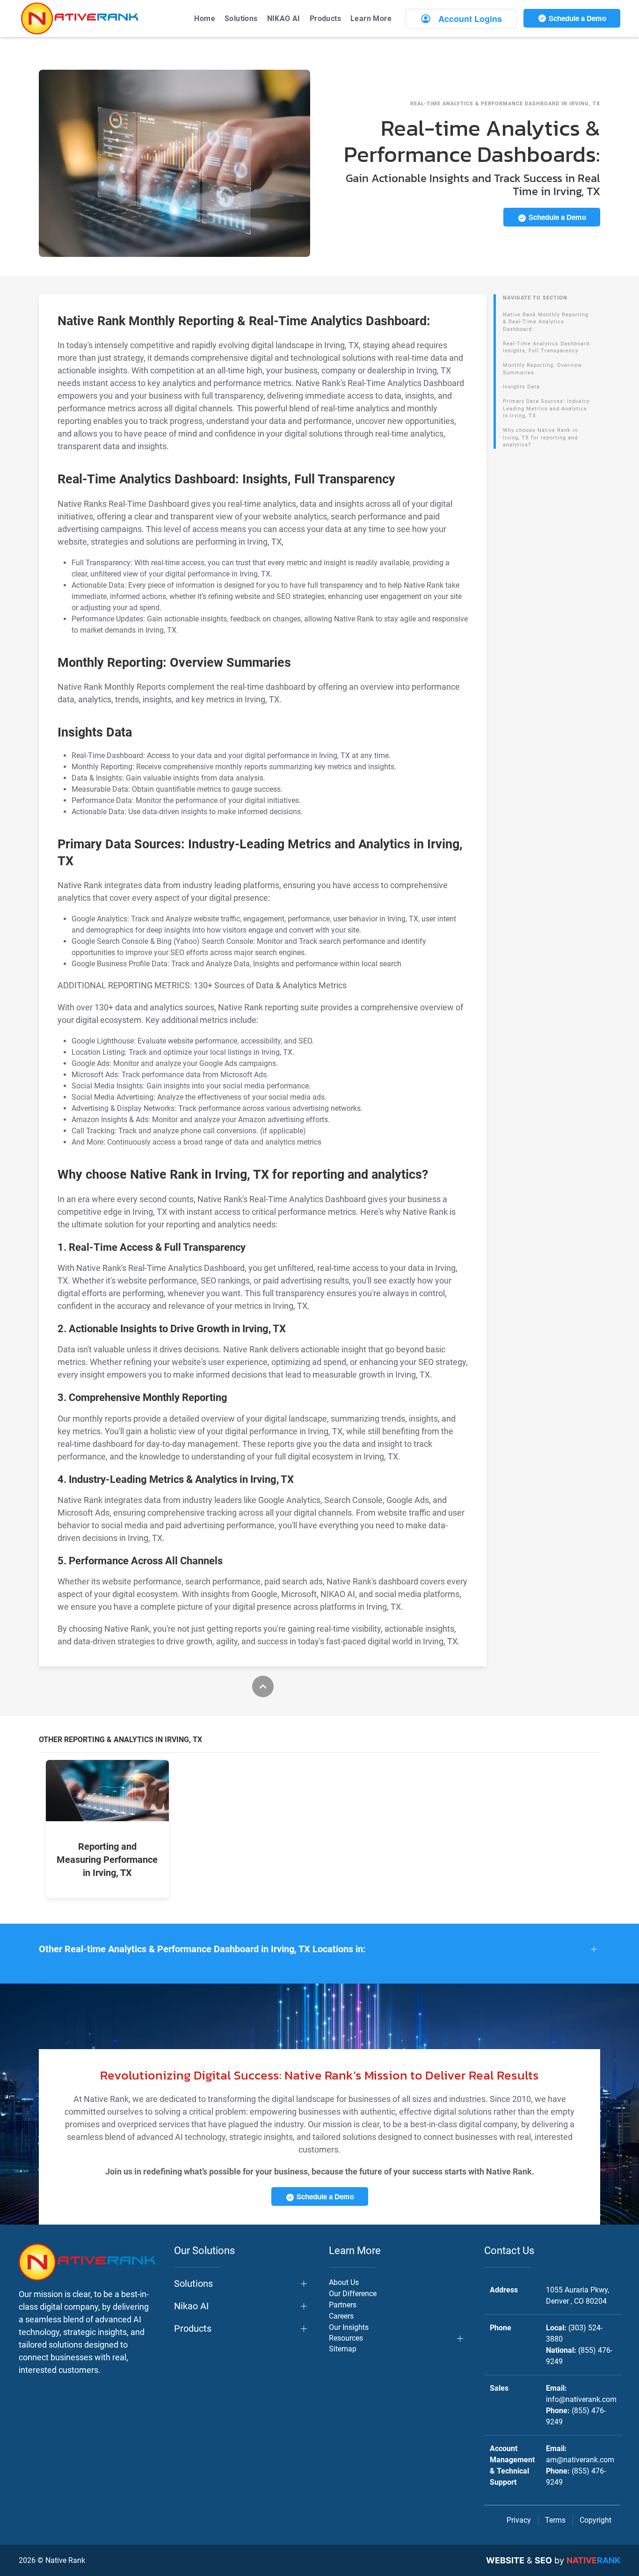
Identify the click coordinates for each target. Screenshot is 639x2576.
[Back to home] (80, 18)
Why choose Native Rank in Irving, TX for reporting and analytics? (540, 438)
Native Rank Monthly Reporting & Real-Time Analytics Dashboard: (546, 322)
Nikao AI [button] (191, 2306)
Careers (341, 2316)
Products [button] (325, 18)
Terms (555, 2520)
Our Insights (349, 2327)
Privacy (519, 2520)
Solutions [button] (241, 18)
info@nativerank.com (581, 2399)
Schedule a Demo (577, 18)
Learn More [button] (371, 18)
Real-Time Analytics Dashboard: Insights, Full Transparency (547, 347)
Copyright (595, 2520)
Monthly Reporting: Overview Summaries (542, 369)
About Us (344, 2282)
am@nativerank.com (580, 2460)
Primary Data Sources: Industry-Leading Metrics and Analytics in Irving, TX (547, 409)
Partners (343, 2305)
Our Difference (353, 2294)
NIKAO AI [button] (284, 18)
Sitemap (343, 2349)
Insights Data (521, 387)
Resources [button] (346, 2338)
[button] (319, 1949)
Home (205, 18)
